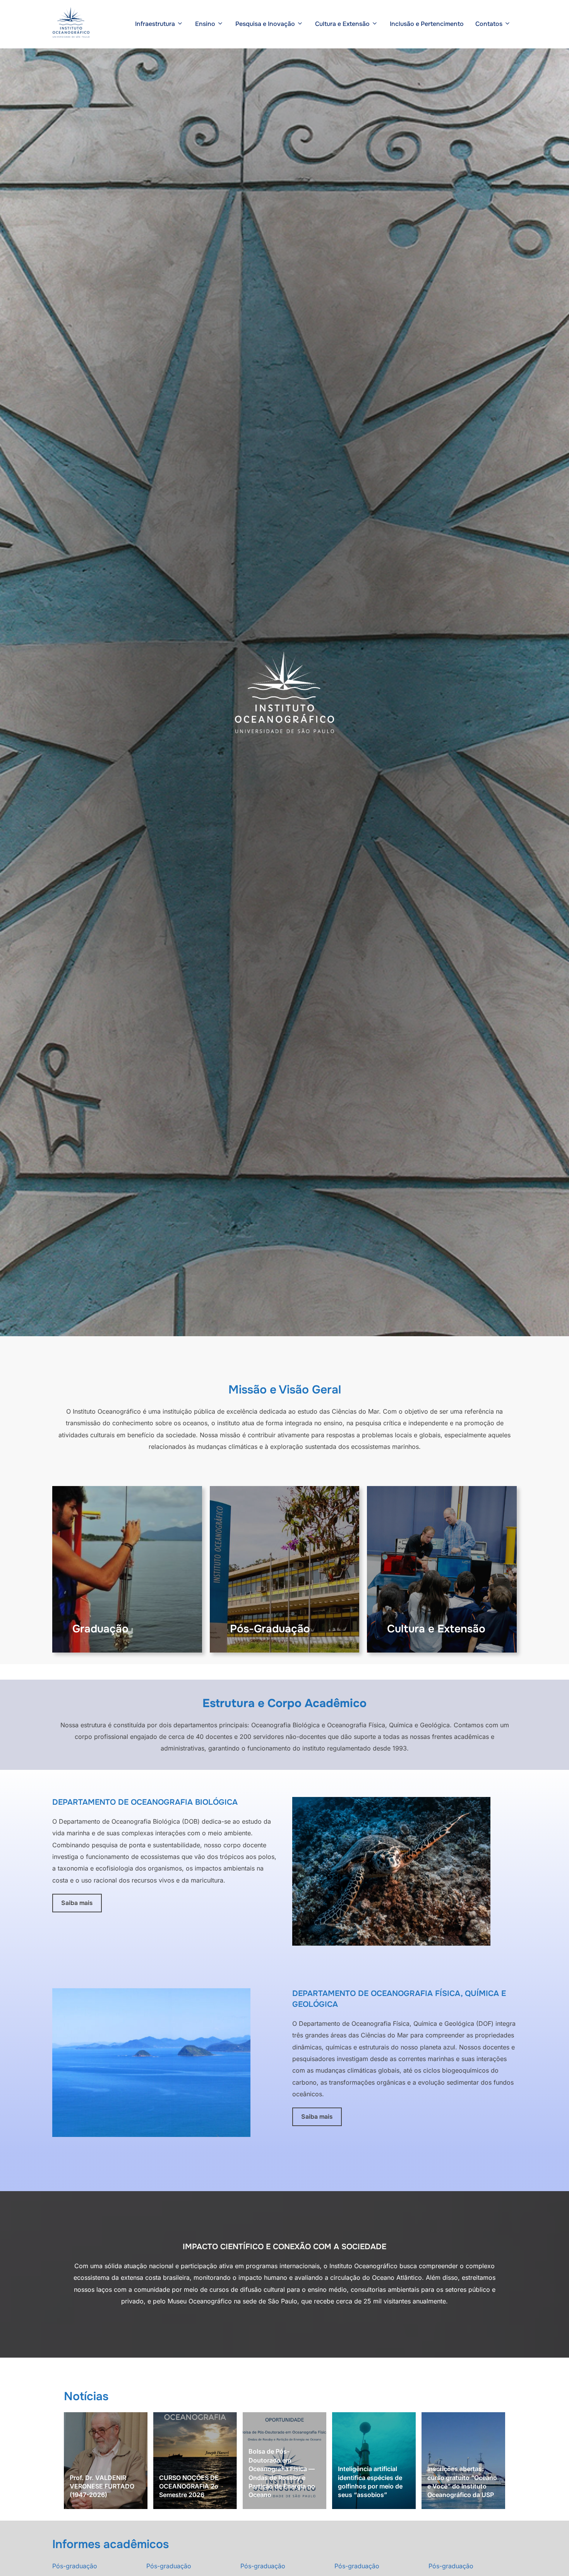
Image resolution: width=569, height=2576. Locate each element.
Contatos (489, 24)
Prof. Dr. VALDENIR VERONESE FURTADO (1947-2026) (102, 2486)
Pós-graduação (75, 2566)
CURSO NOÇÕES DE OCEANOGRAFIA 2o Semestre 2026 (189, 2486)
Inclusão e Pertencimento (427, 24)
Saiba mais (77, 1903)
